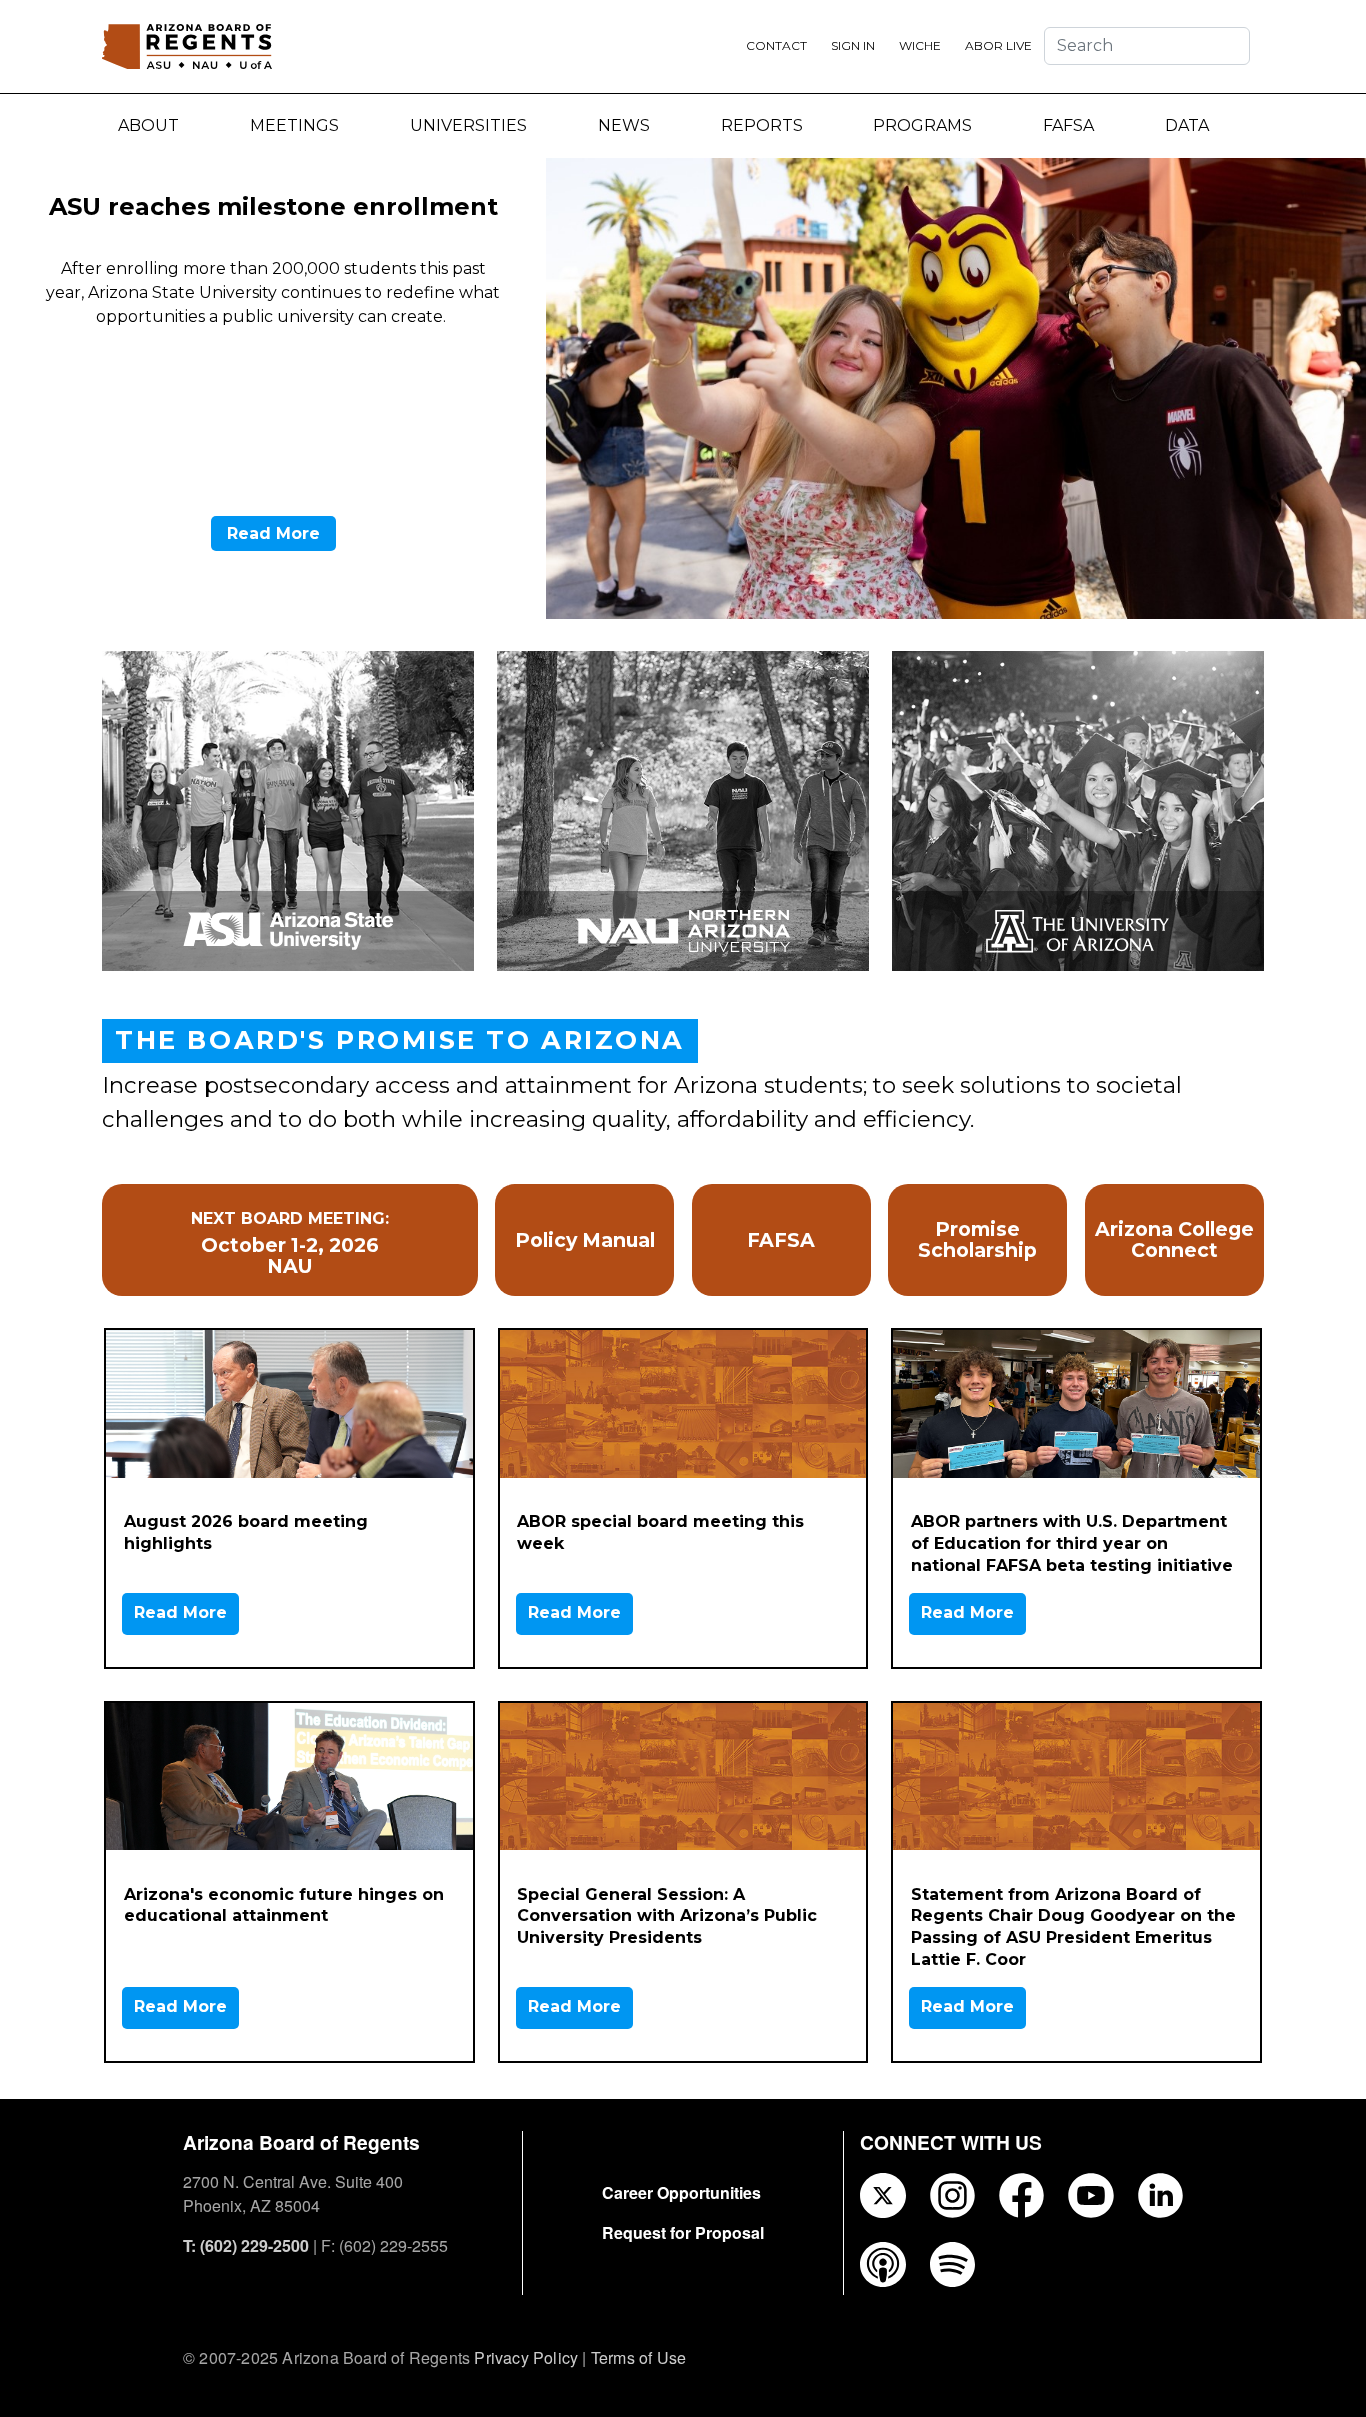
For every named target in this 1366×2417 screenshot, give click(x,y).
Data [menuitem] (1187, 125)
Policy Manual (585, 1240)
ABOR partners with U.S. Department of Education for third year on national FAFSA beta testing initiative (1072, 1543)
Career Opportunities (681, 2192)
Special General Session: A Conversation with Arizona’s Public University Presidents (667, 1916)
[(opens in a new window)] (956, 388)
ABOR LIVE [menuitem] (998, 45)
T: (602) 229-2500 (246, 2245)
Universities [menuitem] (468, 125)
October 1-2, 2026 (290, 1245)
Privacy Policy (526, 2357)
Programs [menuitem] (922, 125)
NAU (290, 1266)
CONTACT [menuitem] (776, 45)
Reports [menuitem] (762, 125)
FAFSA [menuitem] (1068, 125)
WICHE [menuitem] (920, 45)
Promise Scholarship (977, 1240)
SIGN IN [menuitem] (853, 45)
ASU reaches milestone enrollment (273, 206)
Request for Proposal (683, 2232)
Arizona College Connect (1174, 1240)
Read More (273, 533)
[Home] (187, 46)
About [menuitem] (148, 125)
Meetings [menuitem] (294, 125)
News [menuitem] (624, 125)
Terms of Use (638, 2357)
